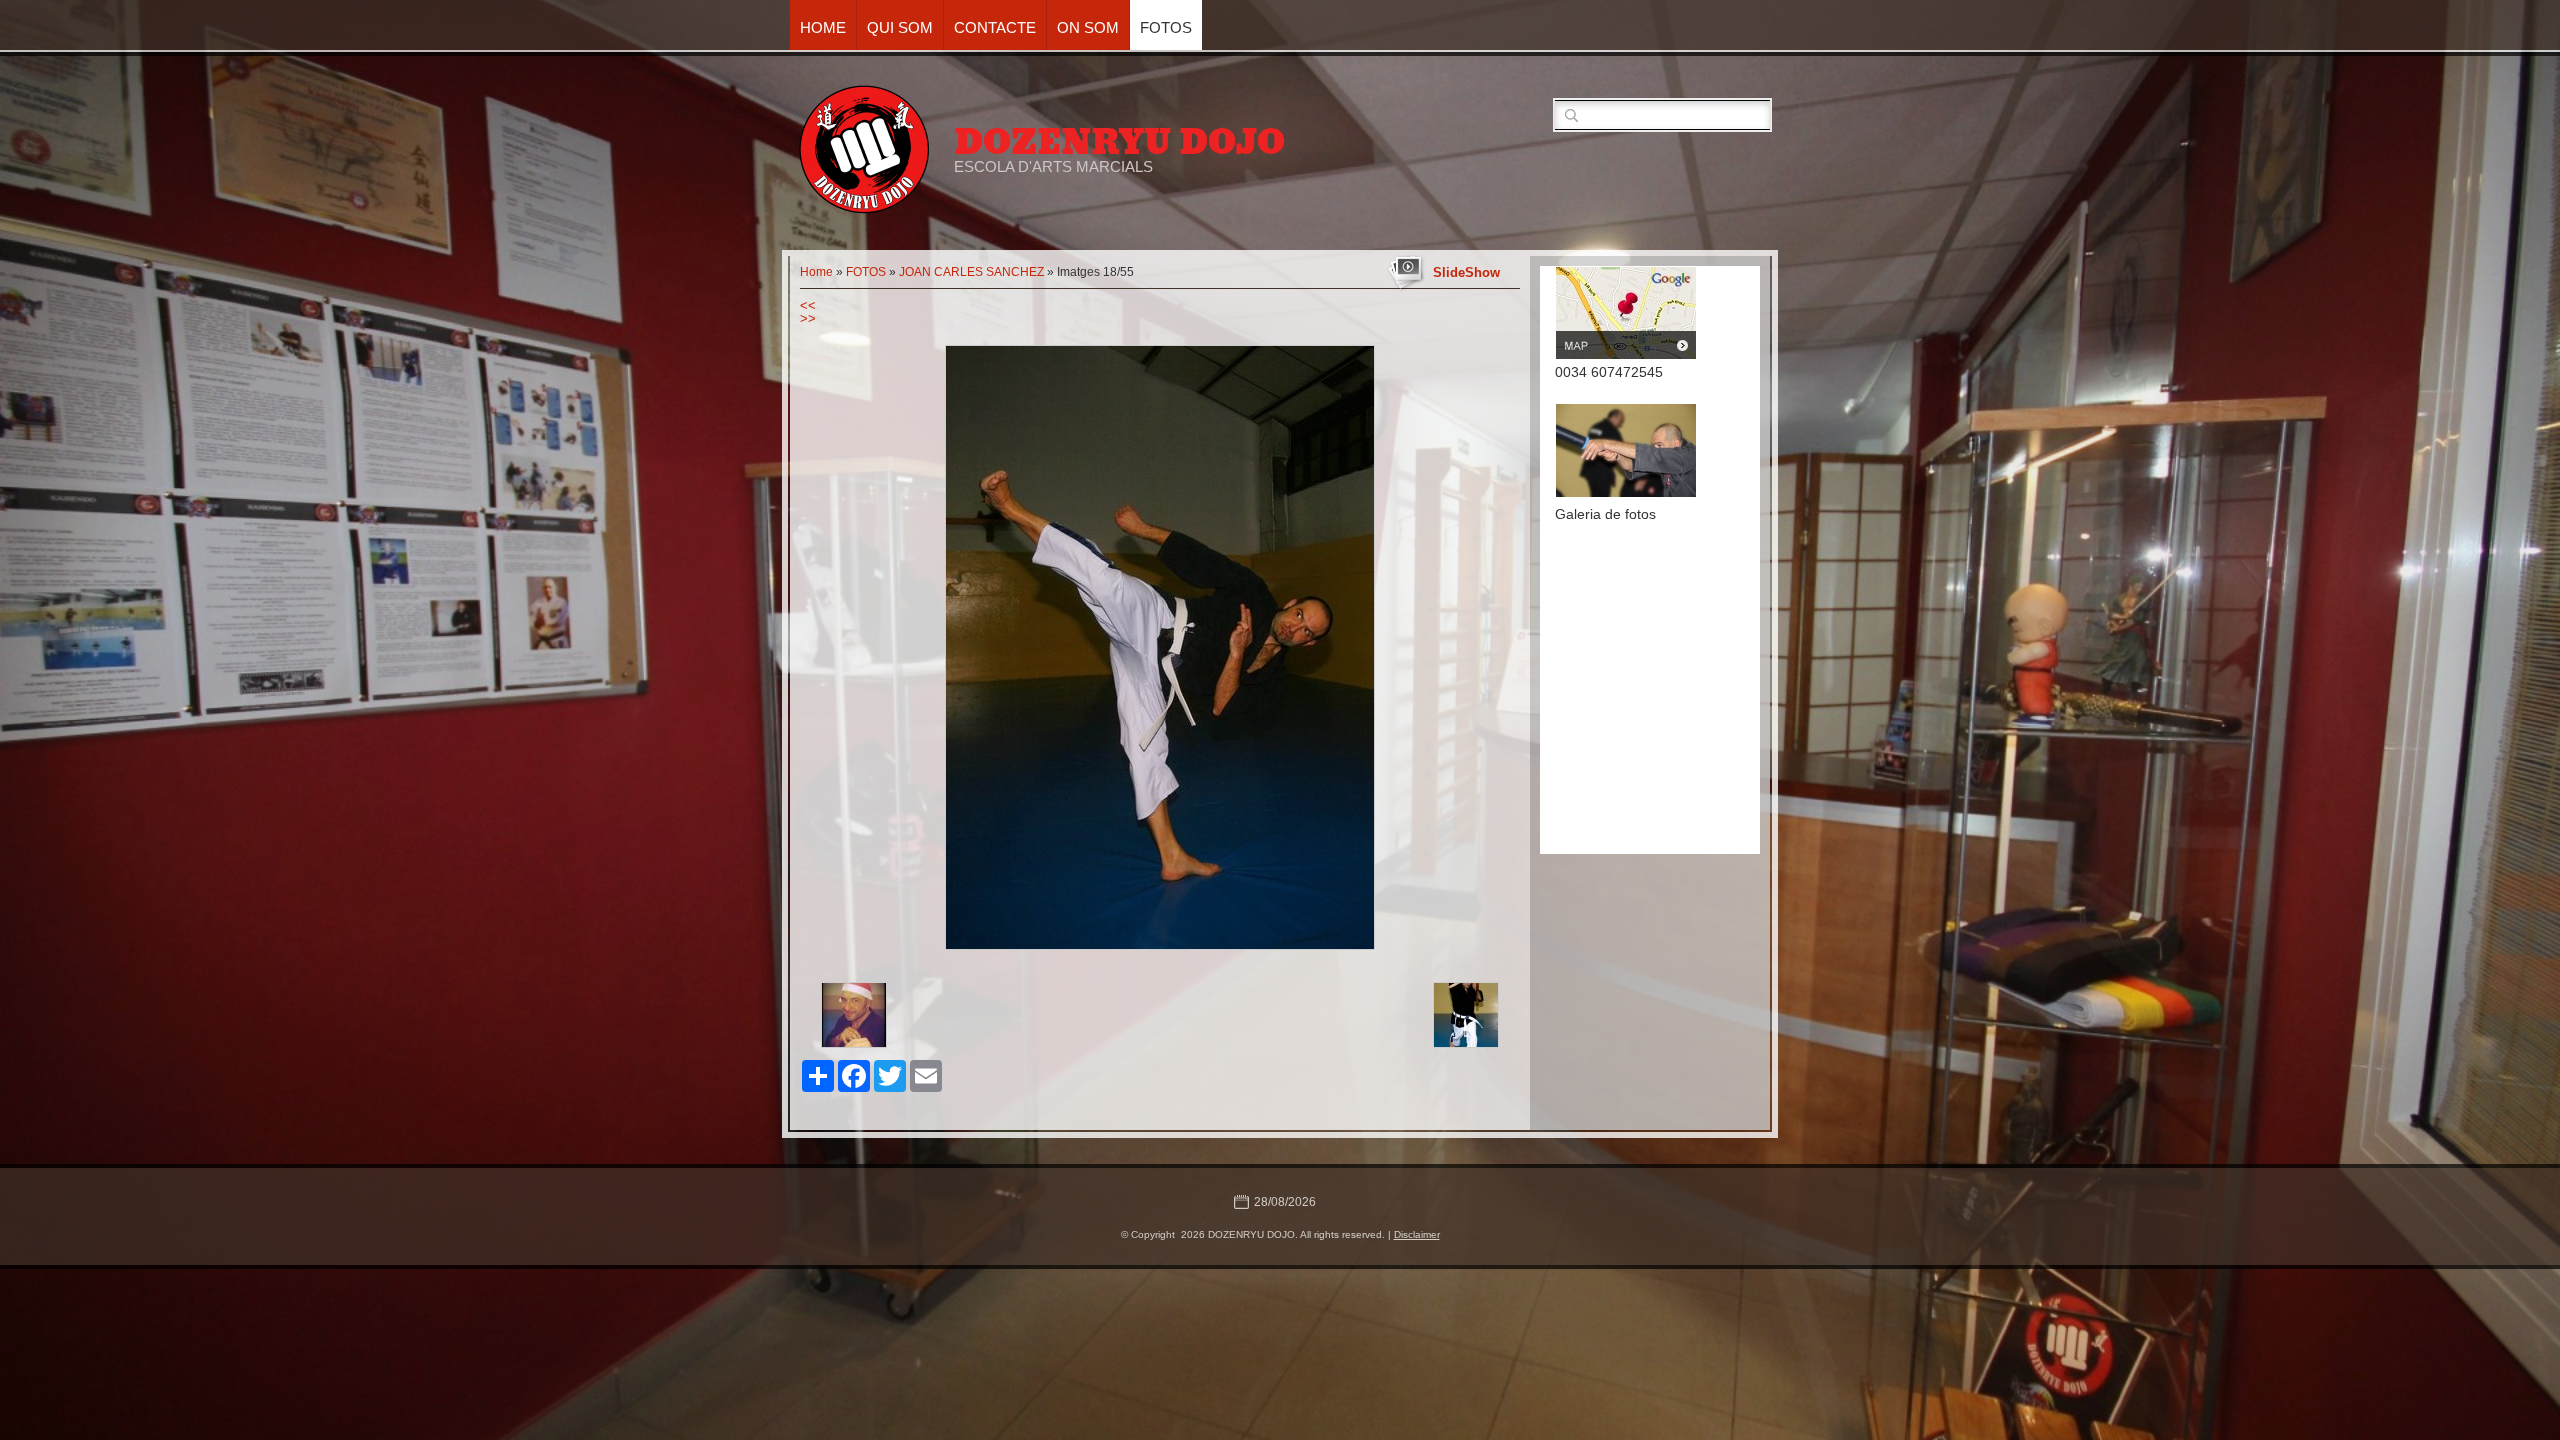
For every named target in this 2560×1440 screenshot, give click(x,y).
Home (823, 27)
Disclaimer (1417, 1234)
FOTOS (1166, 27)
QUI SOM (900, 27)
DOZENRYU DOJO (1119, 142)
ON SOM (1088, 27)
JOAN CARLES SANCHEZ (971, 272)
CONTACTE (995, 27)
